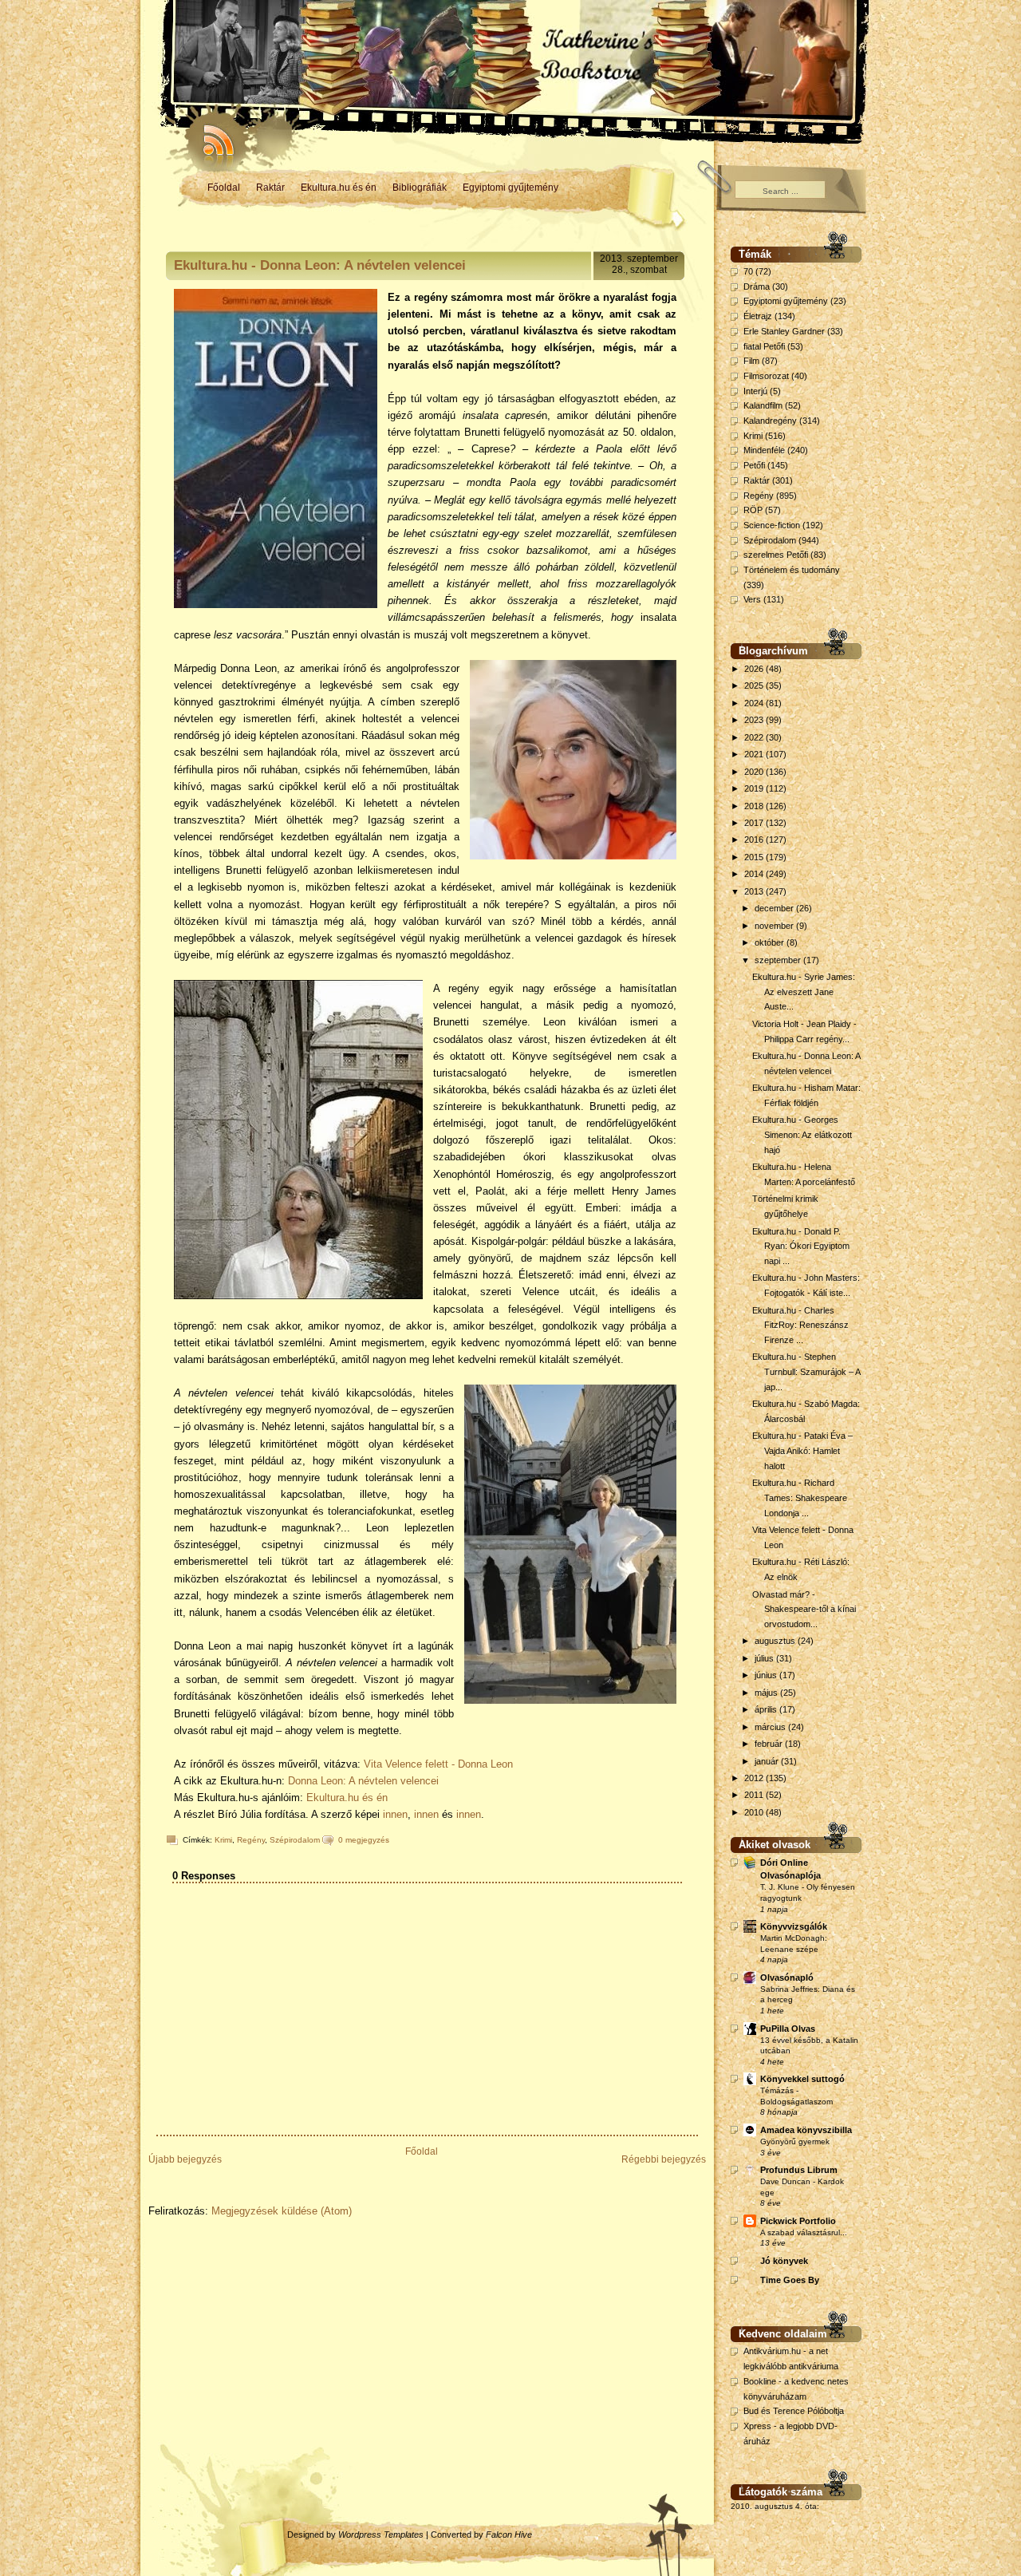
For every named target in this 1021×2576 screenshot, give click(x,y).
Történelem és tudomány (792, 570)
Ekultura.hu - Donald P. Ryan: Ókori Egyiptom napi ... (801, 1246)
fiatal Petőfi (764, 346)
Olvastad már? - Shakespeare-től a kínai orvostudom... (804, 1609)
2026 (755, 669)
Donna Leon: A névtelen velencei (363, 1781)
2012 (755, 1778)
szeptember (779, 960)
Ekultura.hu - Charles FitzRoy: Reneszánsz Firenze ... (800, 1325)
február (770, 1744)
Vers (752, 599)
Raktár (270, 188)
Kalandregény (770, 421)
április (767, 1709)
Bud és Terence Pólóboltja (794, 2411)
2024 (755, 703)
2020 (755, 772)
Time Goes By (790, 2280)
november (775, 926)
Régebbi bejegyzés (664, 2159)
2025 (755, 685)
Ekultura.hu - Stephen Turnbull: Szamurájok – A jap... (806, 1371)
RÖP (753, 510)
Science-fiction (772, 525)
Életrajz (758, 316)
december (775, 908)
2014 (755, 874)
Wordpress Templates (381, 2535)
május (767, 1693)
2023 (755, 720)
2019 (755, 788)
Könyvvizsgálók (794, 1926)
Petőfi (754, 465)
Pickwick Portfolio (798, 2221)
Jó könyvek (784, 2261)
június (767, 1675)
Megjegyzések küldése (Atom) (282, 2211)
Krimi (223, 1840)
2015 (755, 857)
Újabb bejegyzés (185, 2159)
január (768, 1761)
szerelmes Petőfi (776, 555)
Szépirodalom (295, 1840)
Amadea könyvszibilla (806, 2130)
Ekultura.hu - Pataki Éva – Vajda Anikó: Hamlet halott (802, 1450)
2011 (755, 1795)
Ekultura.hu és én (339, 188)
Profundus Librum (799, 2170)
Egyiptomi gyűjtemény (510, 188)
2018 (755, 806)
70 (748, 271)
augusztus (776, 1641)
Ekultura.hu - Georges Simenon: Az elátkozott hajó (802, 1134)
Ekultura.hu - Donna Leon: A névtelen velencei (320, 265)
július (765, 1658)
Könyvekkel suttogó (802, 2079)
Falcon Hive (509, 2535)
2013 (755, 891)
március (771, 1727)
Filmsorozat (766, 376)
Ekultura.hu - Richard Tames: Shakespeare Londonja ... (800, 1497)
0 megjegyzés (364, 1840)
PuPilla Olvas (788, 2029)
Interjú (755, 391)
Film (751, 361)
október (771, 942)
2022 (755, 737)
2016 (755, 840)
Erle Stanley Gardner (784, 331)
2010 (755, 1812)
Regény (251, 1840)
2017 (755, 823)
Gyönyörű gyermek (795, 2141)
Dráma (757, 286)
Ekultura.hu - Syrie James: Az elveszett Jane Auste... (804, 992)
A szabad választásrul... (804, 2232)
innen (395, 1814)
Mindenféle (764, 450)
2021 (755, 754)
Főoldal (224, 188)
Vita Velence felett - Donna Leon (438, 1764)
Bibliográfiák (420, 188)
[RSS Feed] (211, 136)
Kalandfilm (763, 405)
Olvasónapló (787, 1977)
